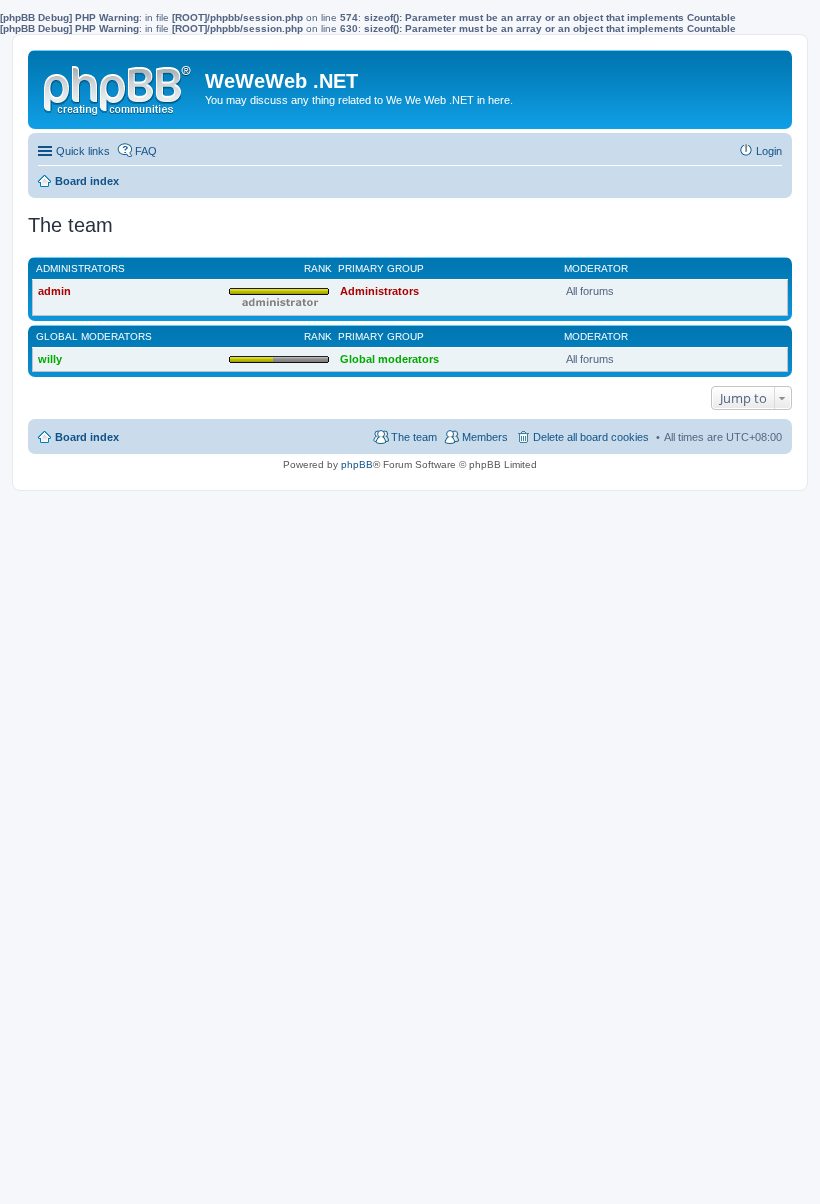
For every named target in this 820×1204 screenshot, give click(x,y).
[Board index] (119, 86)
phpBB (357, 464)
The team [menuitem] (414, 437)
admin (54, 291)
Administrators (80, 268)
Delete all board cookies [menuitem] (591, 437)
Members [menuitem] (485, 437)
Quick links (83, 151)
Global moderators (94, 336)
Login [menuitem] (769, 151)
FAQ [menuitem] (146, 151)
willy (50, 359)
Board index (87, 437)
